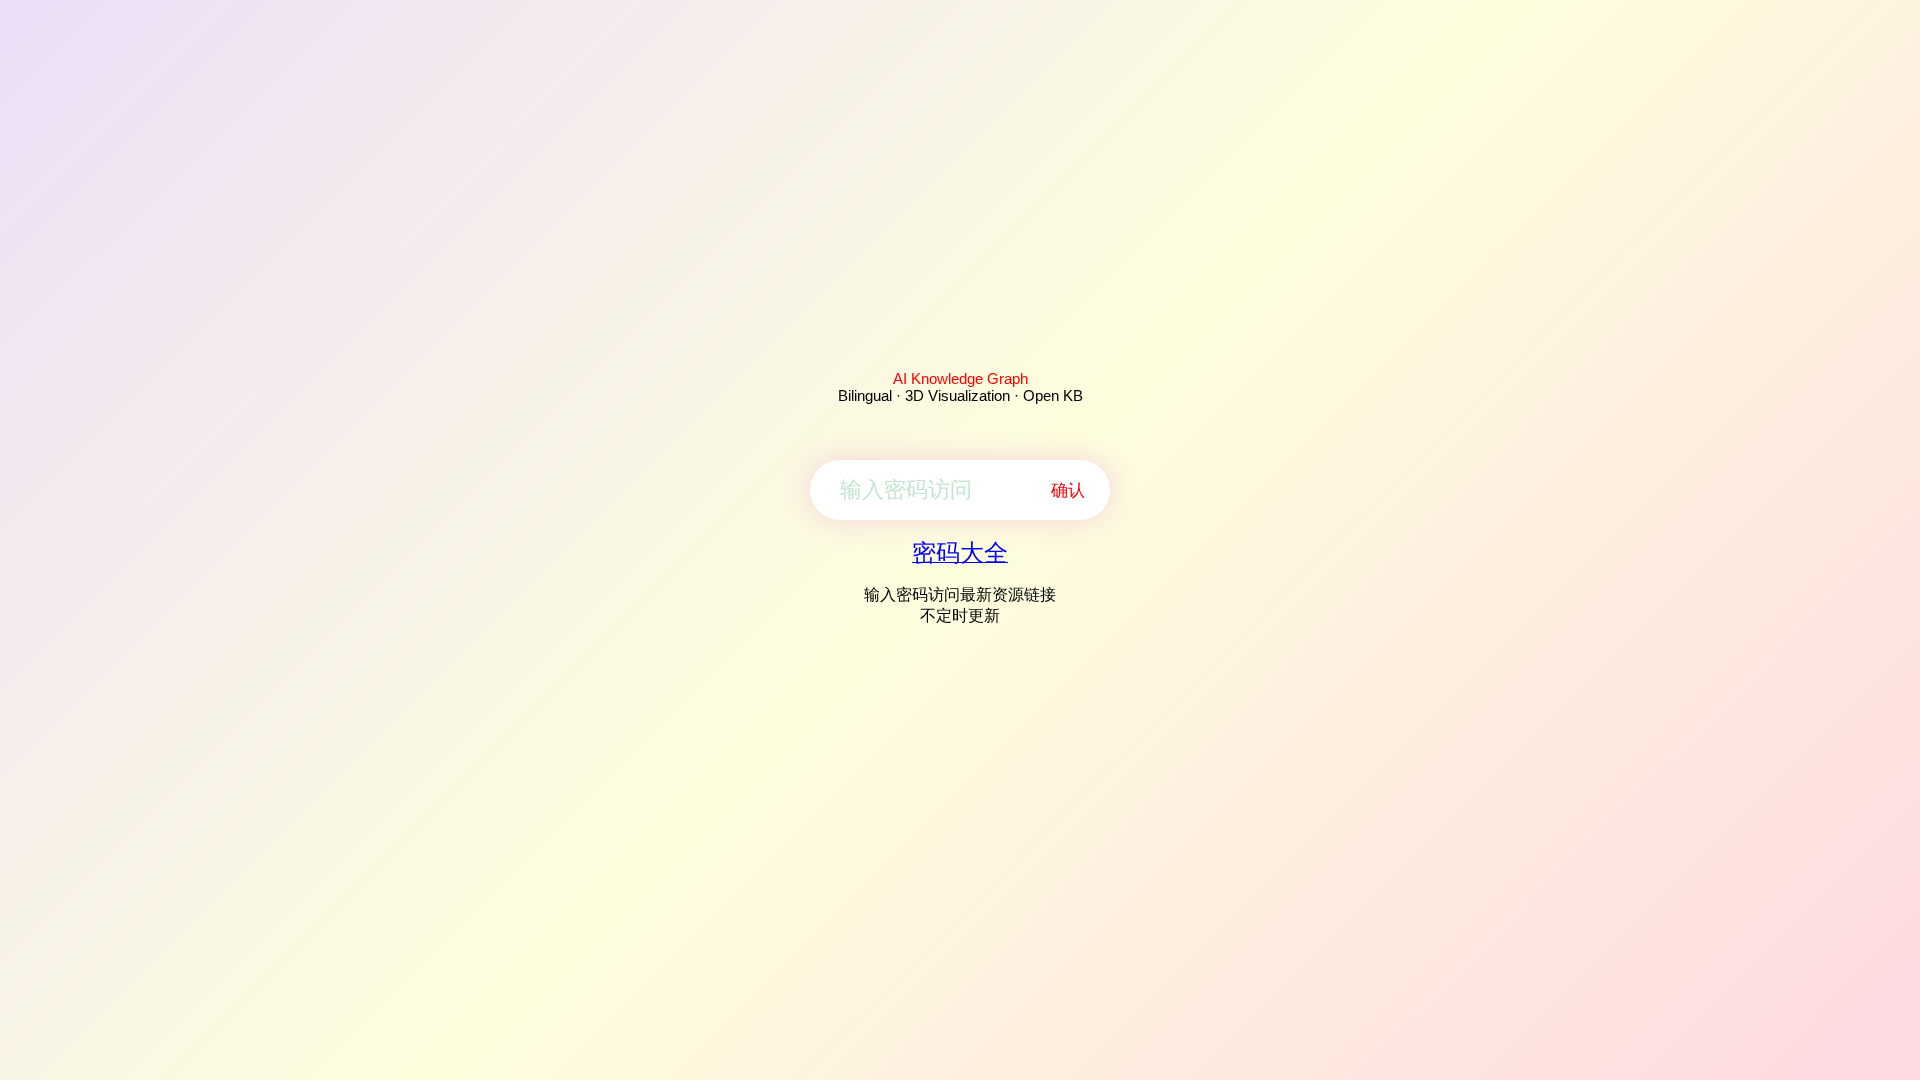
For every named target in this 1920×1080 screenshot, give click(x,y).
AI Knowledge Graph (960, 378)
